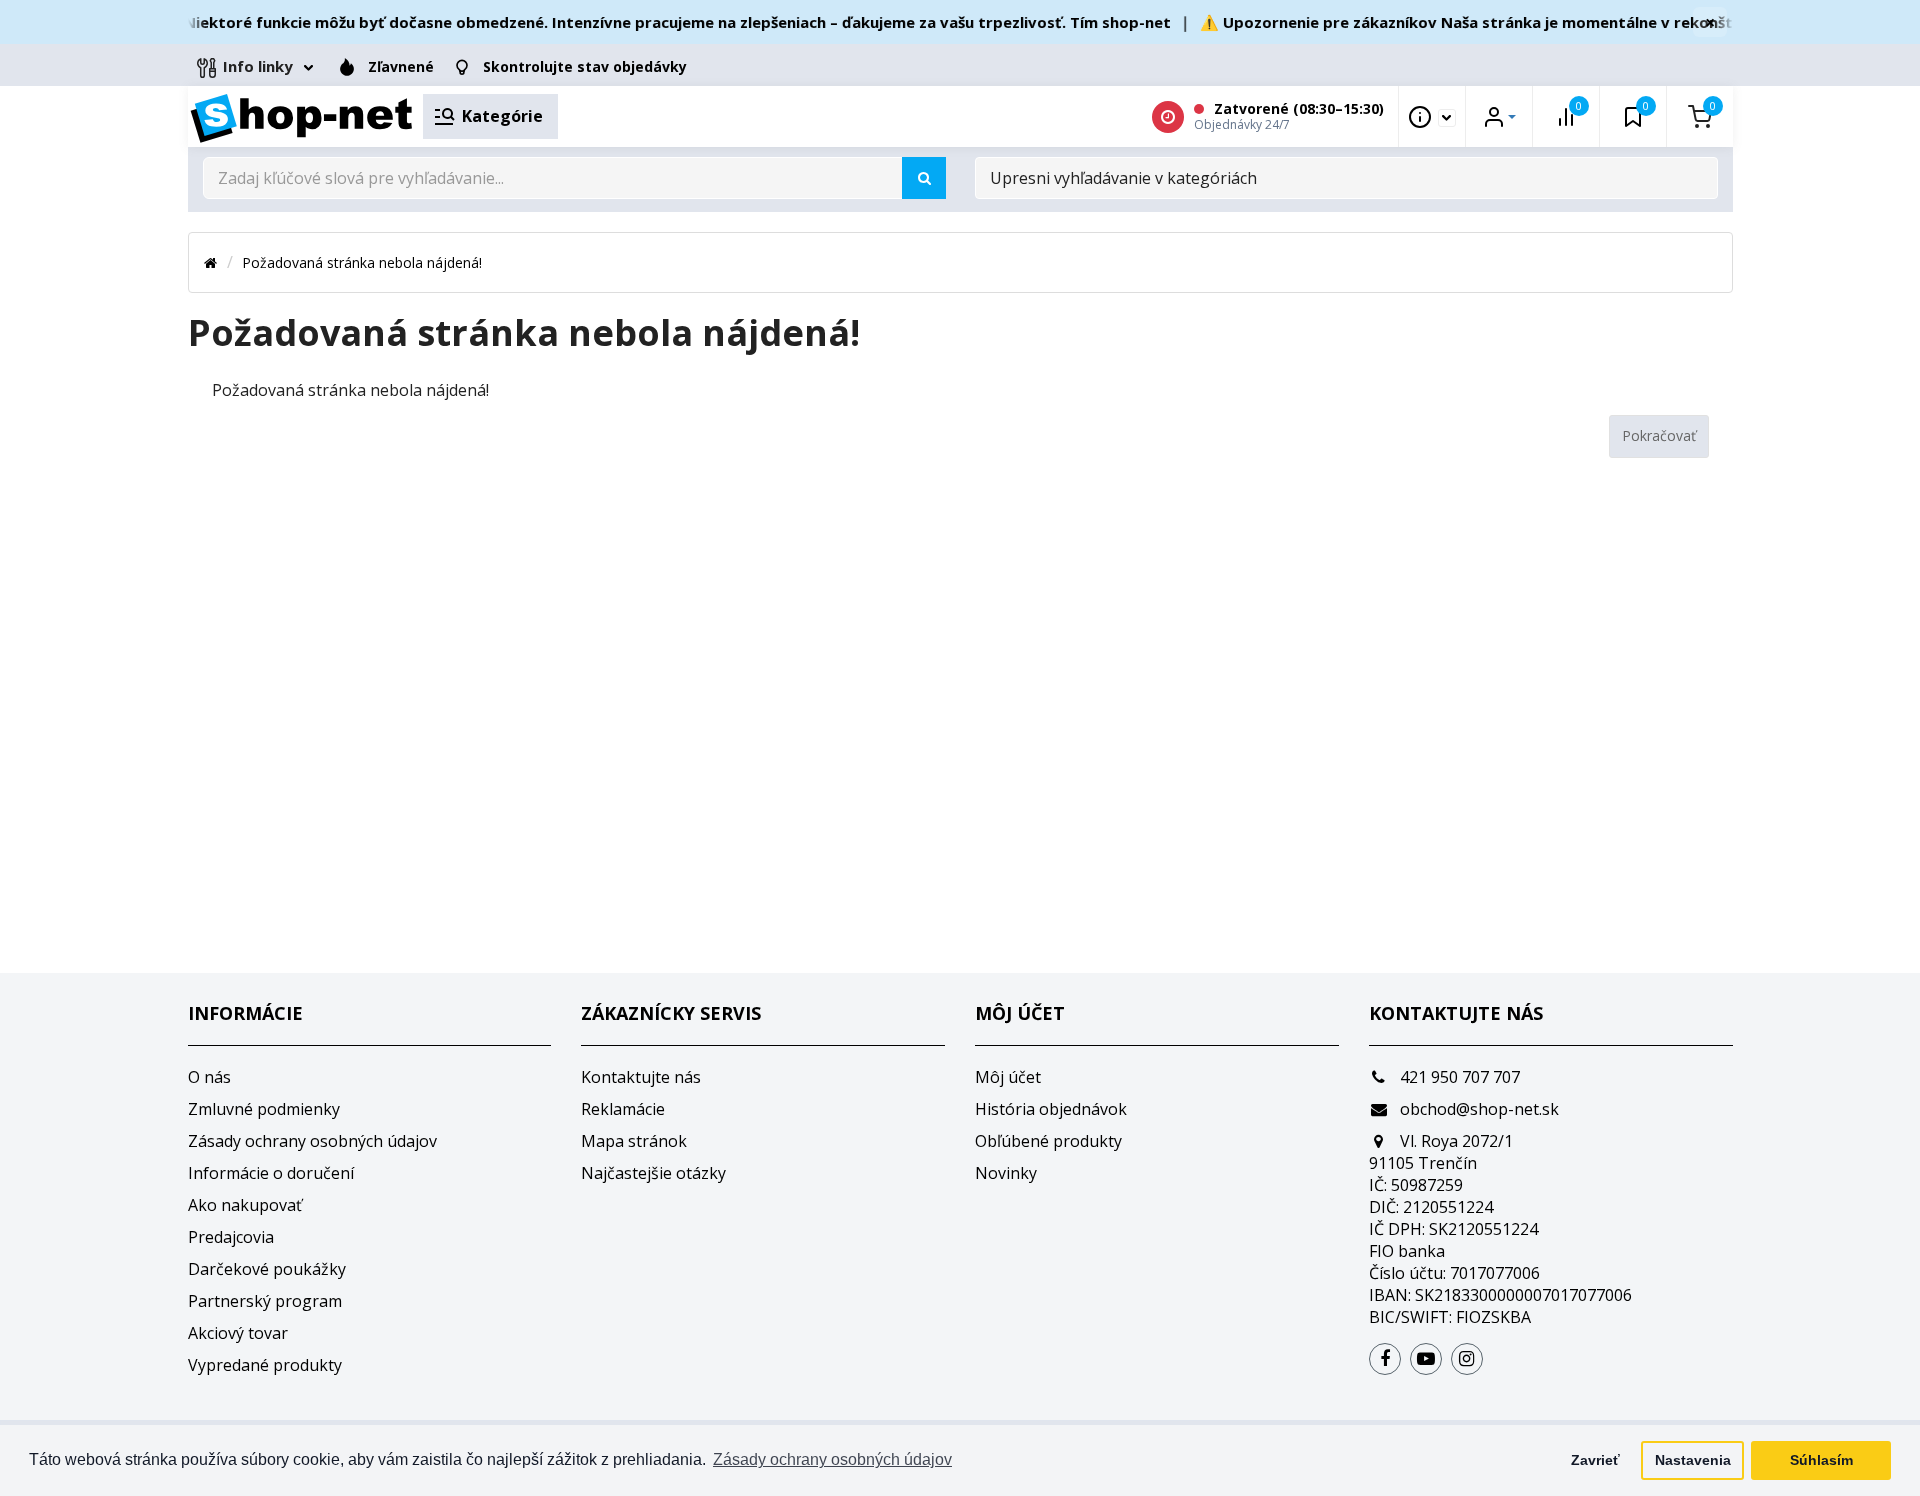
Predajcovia (231, 1237)
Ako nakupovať (245, 1205)
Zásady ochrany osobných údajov (312, 1141)
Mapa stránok (634, 1141)
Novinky (1006, 1173)
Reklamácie (623, 1109)
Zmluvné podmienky (264, 1109)
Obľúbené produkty (1048, 1141)
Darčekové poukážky (267, 1269)
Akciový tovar (238, 1333)
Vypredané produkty (265, 1365)
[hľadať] (924, 178)
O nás (209, 1077)
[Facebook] (1385, 1359)
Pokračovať (1659, 435)
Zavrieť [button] (1595, 1460)
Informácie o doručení (271, 1173)
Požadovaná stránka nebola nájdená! (362, 262)
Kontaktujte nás (641, 1077)
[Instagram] (1467, 1359)
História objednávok (1051, 1109)
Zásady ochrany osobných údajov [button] (832, 1459)
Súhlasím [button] (1821, 1460)
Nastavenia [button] (1693, 1460)
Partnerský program (265, 1301)
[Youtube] (1426, 1359)
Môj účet (1008, 1077)
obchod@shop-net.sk (1477, 1109)
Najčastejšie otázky (653, 1173)
